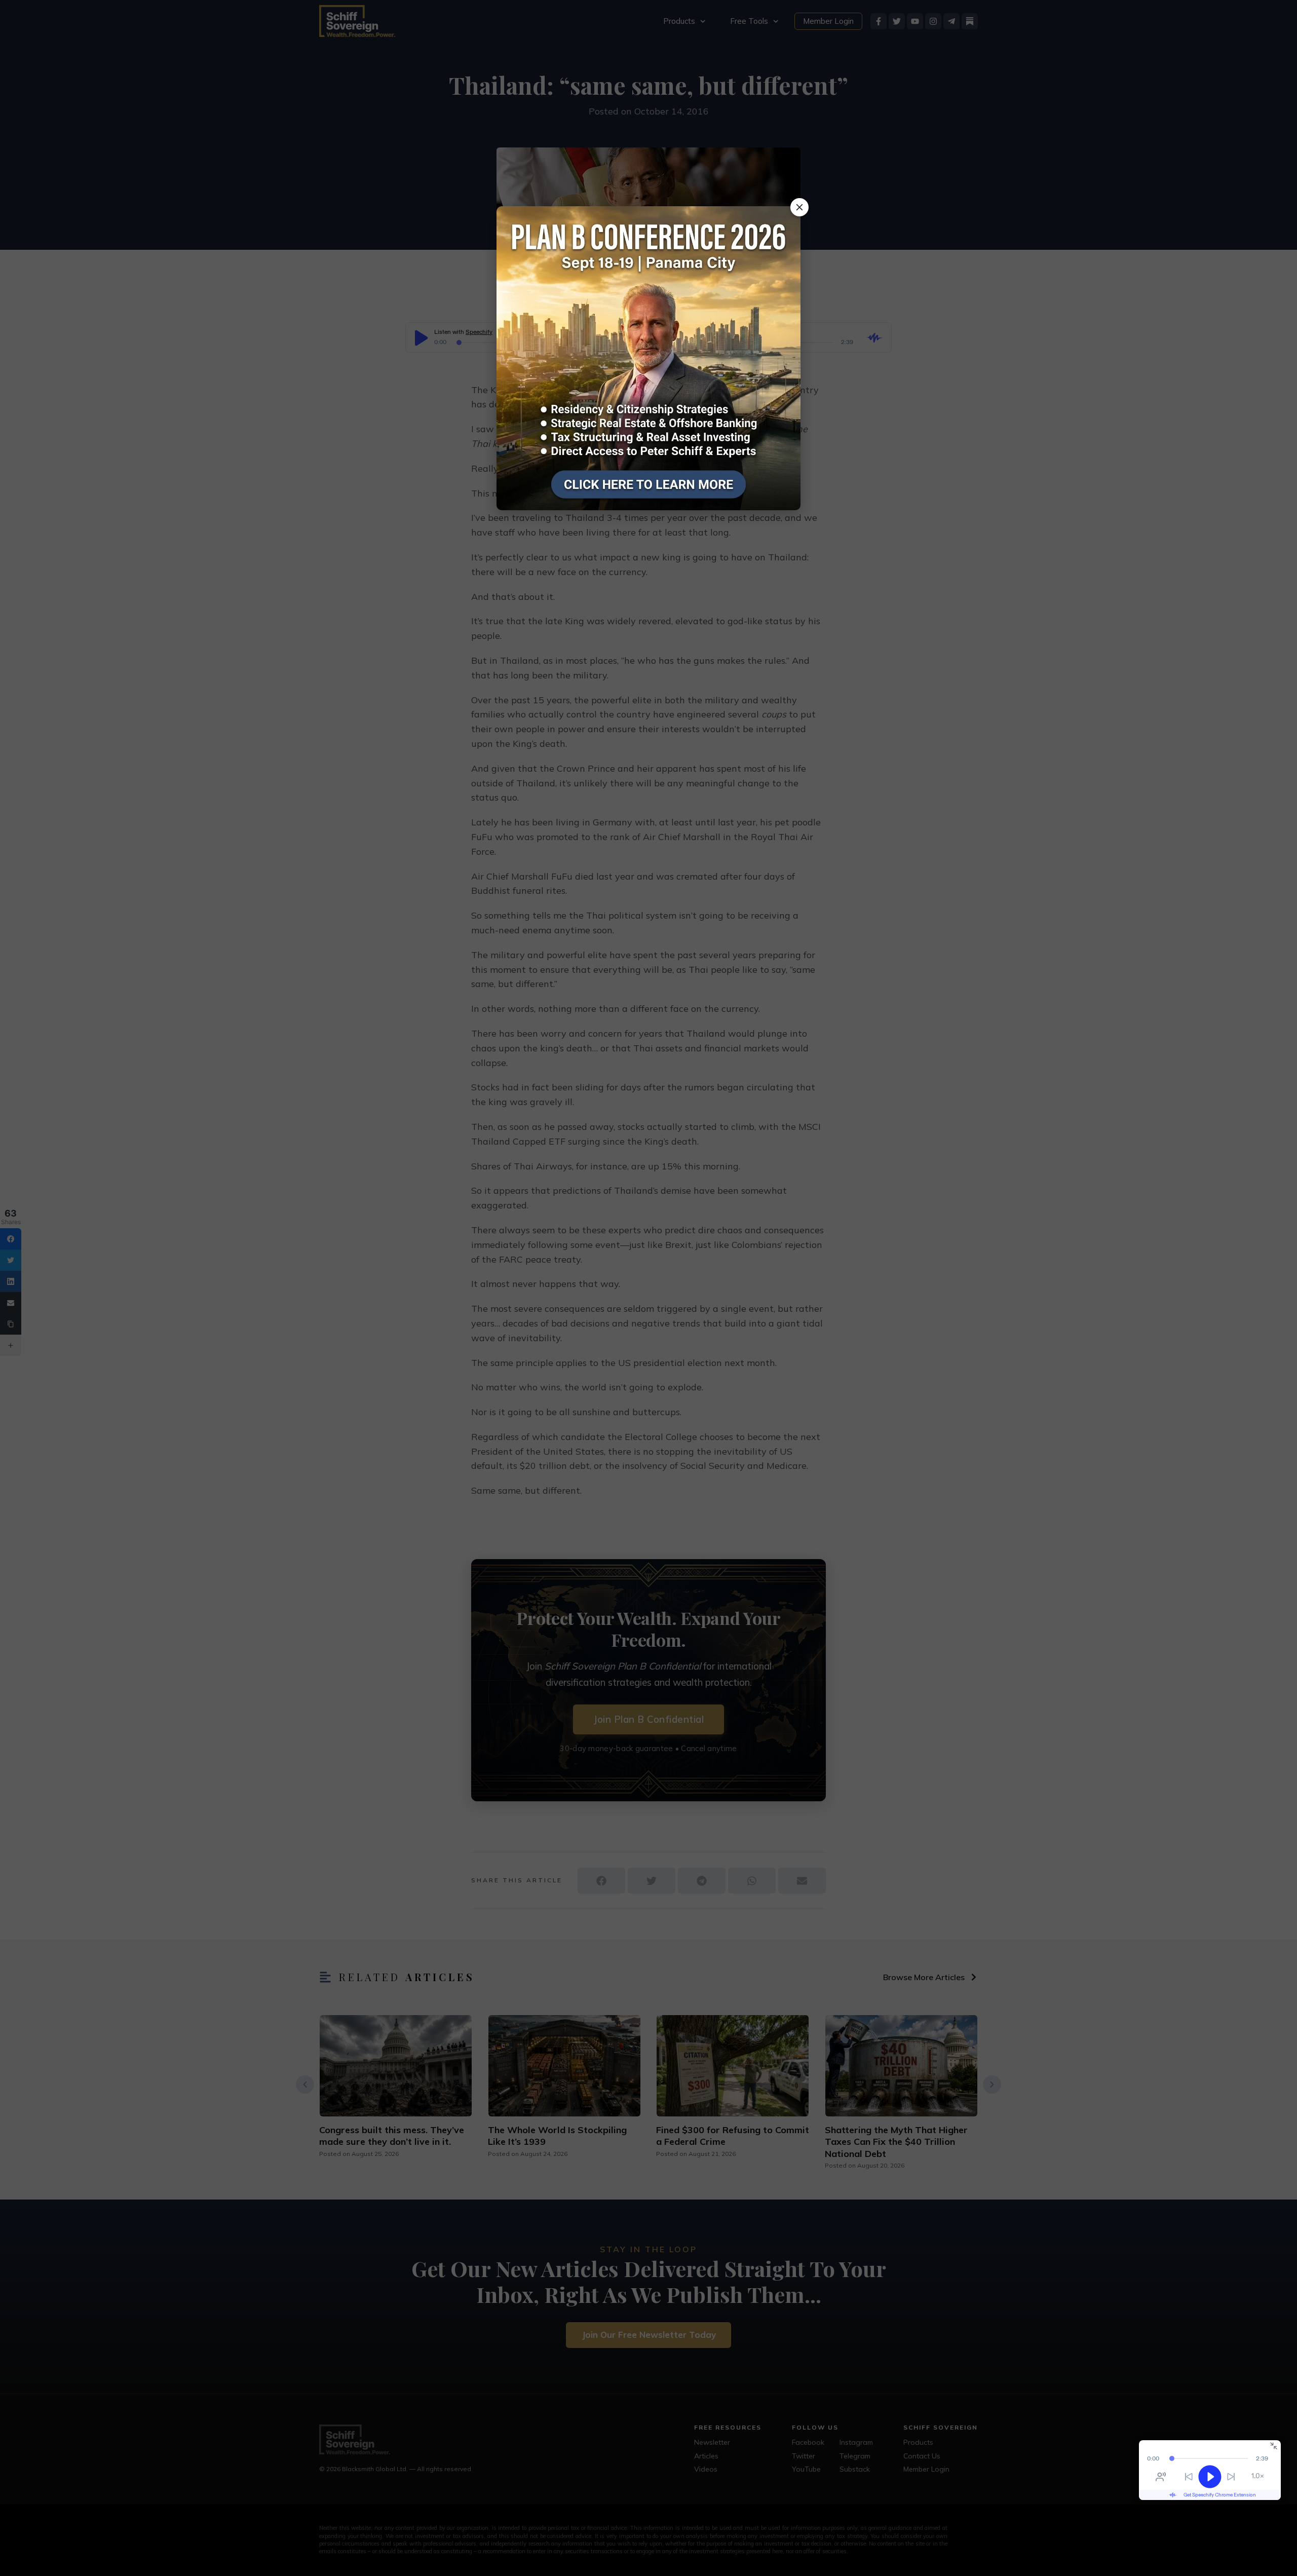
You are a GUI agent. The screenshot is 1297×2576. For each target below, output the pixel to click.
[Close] (799, 207)
